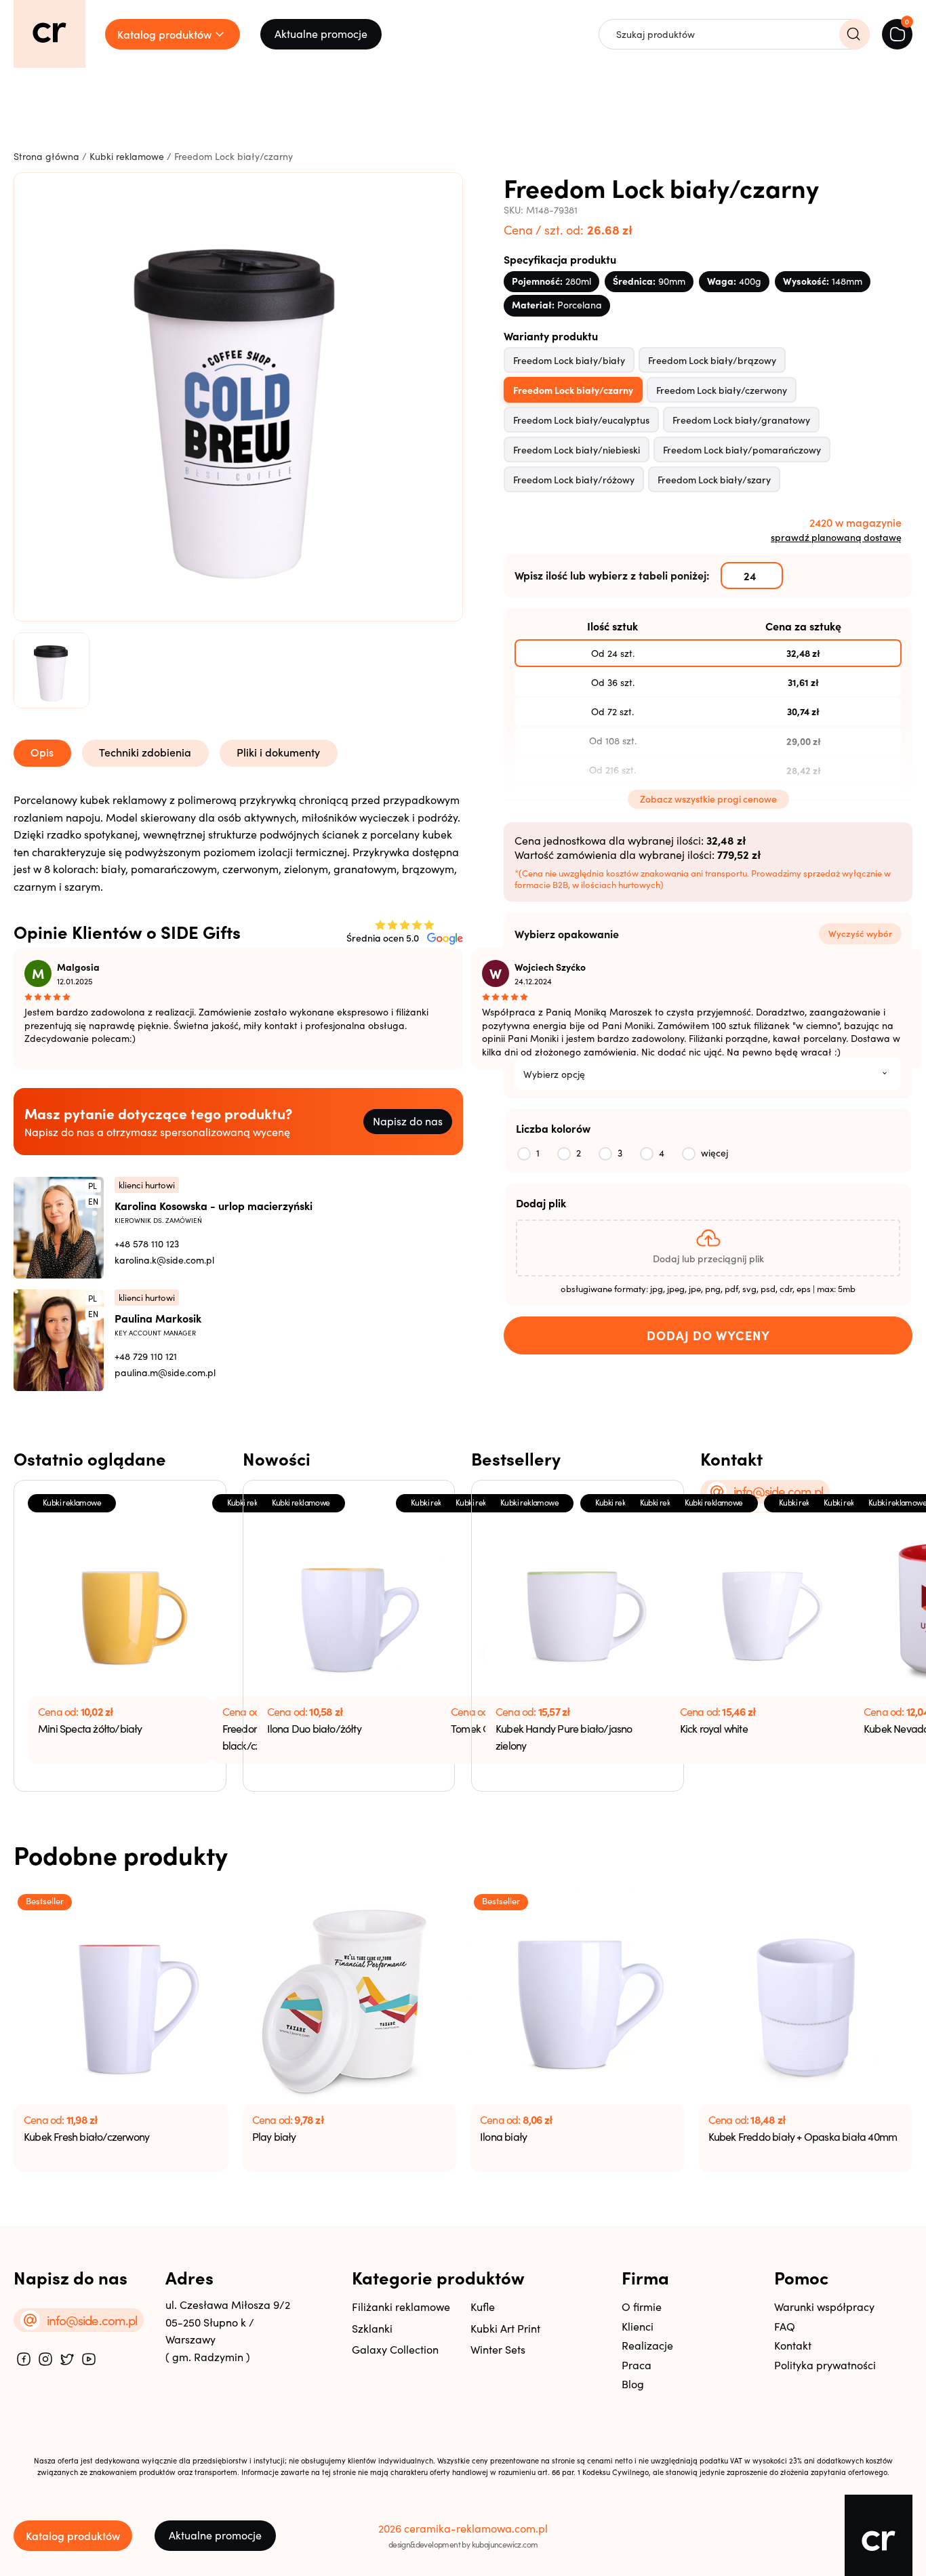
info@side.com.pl (779, 1491)
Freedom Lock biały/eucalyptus (581, 420)
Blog (633, 2384)
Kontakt (793, 2345)
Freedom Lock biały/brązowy (712, 360)
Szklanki (372, 2328)
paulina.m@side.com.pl (165, 1372)
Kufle (483, 2307)
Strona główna (46, 156)
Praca (637, 2365)
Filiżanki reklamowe (401, 2307)
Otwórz (268, 812)
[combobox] (708, 1074)
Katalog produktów (73, 2535)
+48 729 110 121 (146, 1356)
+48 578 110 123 (147, 1244)
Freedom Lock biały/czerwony (722, 390)
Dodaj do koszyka (708, 1335)
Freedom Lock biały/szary (714, 479)
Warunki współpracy (824, 2307)
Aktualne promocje (321, 34)
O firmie (642, 2307)
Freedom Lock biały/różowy (574, 479)
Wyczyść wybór (860, 933)
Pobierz (172, 812)
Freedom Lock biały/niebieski (577, 449)
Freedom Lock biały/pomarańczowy (742, 449)
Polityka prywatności (825, 2365)
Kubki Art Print (505, 2328)
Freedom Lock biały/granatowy (741, 420)
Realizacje (647, 2345)
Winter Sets (498, 2349)
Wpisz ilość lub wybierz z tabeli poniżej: (612, 575)
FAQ (785, 2326)
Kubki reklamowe (127, 156)
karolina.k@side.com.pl (164, 1260)
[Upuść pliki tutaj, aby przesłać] (708, 1248)
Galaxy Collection (395, 2349)
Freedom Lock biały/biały (569, 360)
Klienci (638, 2326)
